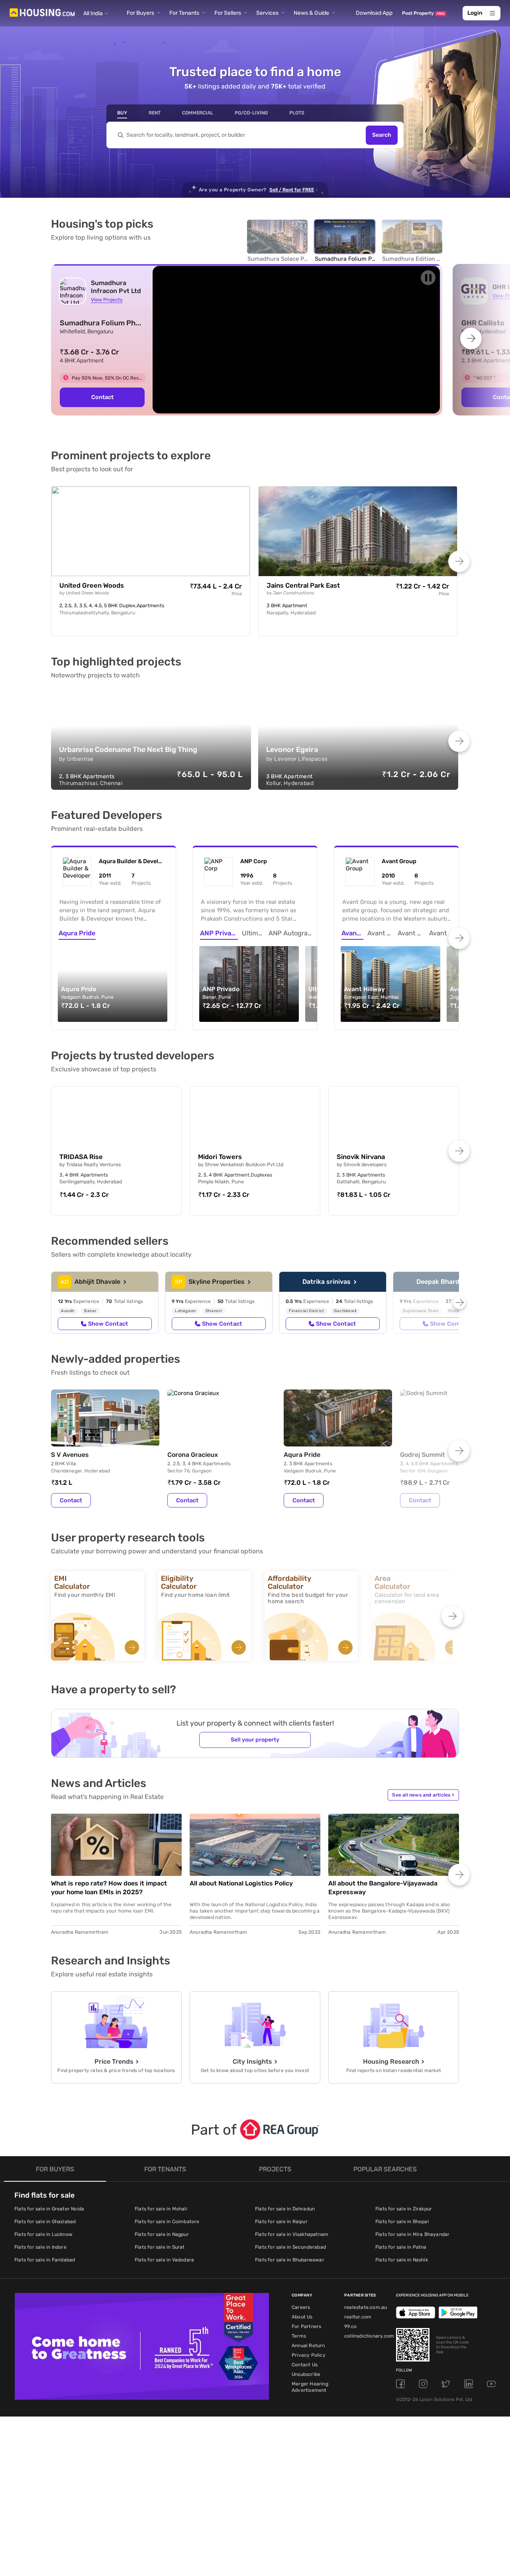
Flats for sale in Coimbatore (167, 2222)
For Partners (306, 2326)
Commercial (198, 113)
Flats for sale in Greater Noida (49, 2209)
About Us (302, 2317)
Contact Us (305, 2365)
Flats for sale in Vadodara (164, 2260)
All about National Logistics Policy (241, 1883)
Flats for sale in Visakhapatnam (292, 2234)
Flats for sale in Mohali (161, 2209)
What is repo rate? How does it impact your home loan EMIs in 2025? (109, 1888)
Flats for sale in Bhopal (402, 2222)
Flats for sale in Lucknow (43, 2234)
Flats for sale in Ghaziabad (45, 2222)
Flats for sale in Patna (401, 2247)
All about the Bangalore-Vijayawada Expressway (383, 1888)
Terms (299, 2336)
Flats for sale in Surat (160, 2247)
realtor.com (358, 2317)
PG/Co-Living (251, 113)
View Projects (107, 300)
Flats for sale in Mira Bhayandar (412, 2234)
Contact (102, 397)
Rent (155, 113)
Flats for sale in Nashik (402, 2260)
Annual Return (308, 2346)
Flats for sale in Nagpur (162, 2234)
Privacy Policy (309, 2355)
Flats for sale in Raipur (281, 2222)
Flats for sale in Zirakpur (404, 2209)
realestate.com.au (366, 2307)
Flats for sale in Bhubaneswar (290, 2260)
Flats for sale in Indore (40, 2247)
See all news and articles (423, 1795)
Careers (301, 2307)
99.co (350, 2326)
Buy (122, 113)
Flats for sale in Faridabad (45, 2260)
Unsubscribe (306, 2374)
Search (382, 135)
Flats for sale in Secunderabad (290, 2247)
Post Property (423, 13)
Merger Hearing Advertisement (310, 2387)
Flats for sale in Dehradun (285, 2209)
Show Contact (108, 1324)
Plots (297, 113)
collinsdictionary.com (369, 2336)
